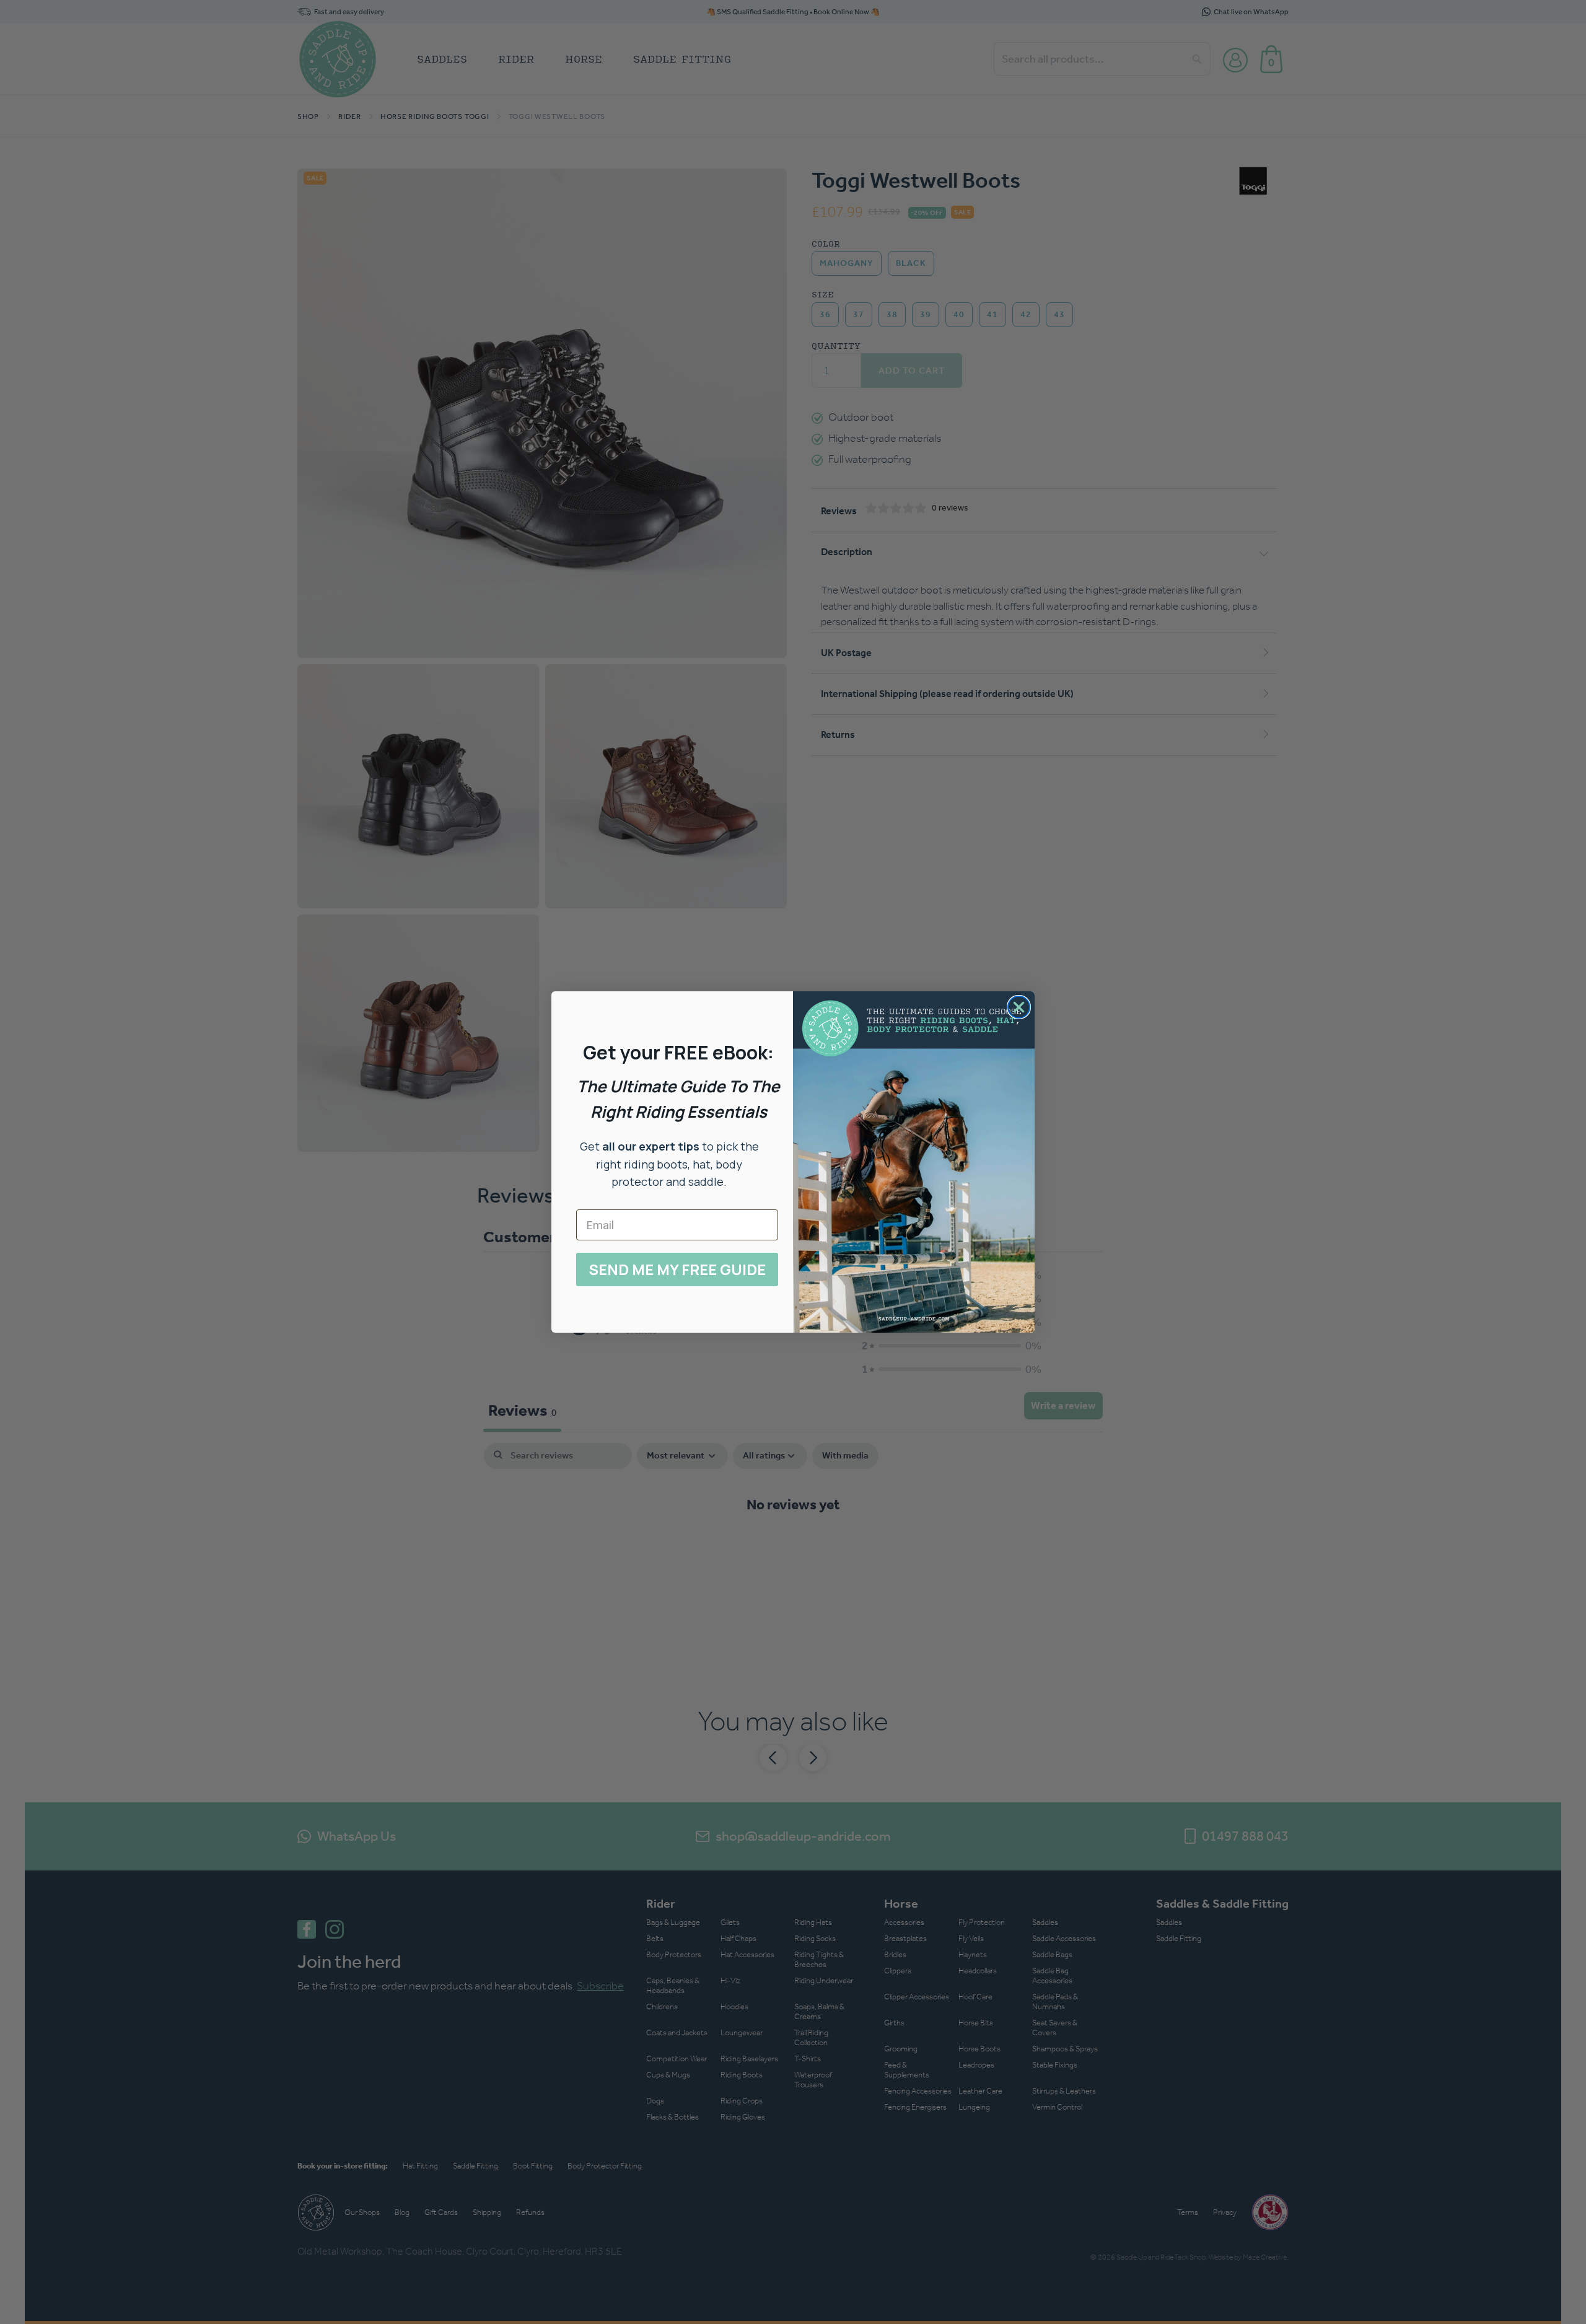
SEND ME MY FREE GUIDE (677, 1269)
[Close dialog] (1019, 1007)
